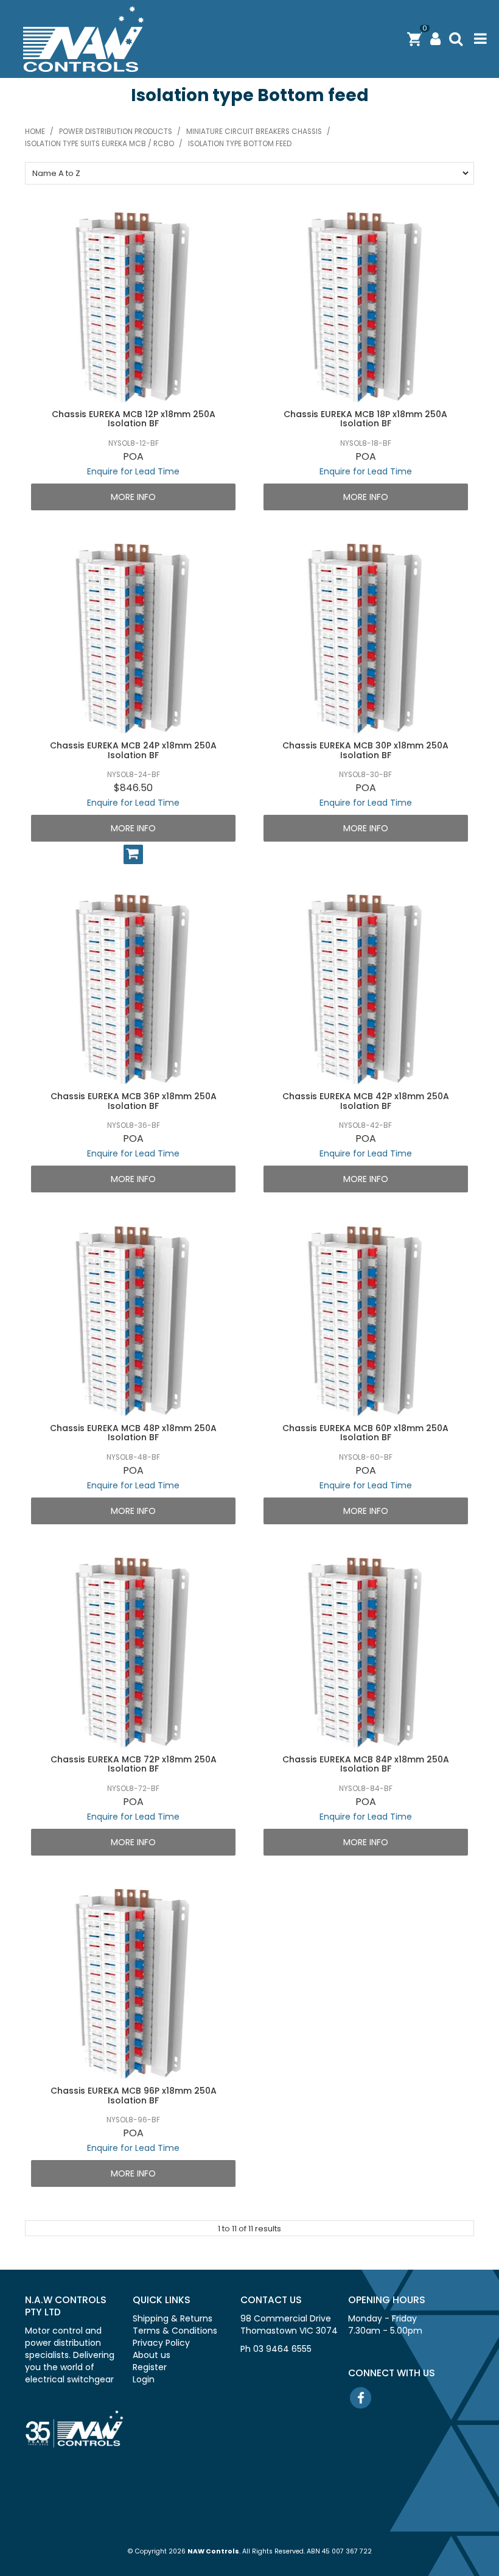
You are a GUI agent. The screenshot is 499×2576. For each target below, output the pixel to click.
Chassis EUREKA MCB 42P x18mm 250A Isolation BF (366, 1101)
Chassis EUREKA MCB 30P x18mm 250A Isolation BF (365, 750)
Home (35, 132)
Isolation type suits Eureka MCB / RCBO (99, 144)
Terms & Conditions (175, 2331)
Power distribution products (116, 132)
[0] (414, 39)
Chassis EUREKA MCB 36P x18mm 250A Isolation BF (134, 1101)
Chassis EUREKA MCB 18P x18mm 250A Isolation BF (365, 419)
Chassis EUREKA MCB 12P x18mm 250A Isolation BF (134, 419)
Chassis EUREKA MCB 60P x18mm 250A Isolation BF (365, 1433)
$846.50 (133, 788)
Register (150, 2367)
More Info (133, 497)
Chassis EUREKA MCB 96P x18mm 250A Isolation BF (134, 2095)
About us (152, 2355)
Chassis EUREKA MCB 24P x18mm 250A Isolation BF (133, 750)
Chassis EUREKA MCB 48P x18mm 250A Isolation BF (133, 1433)
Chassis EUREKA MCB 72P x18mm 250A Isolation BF (134, 1764)
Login (144, 2379)
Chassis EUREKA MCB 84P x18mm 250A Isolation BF (366, 1764)
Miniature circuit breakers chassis (254, 132)
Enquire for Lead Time (133, 471)
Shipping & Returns (173, 2318)
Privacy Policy (161, 2343)
